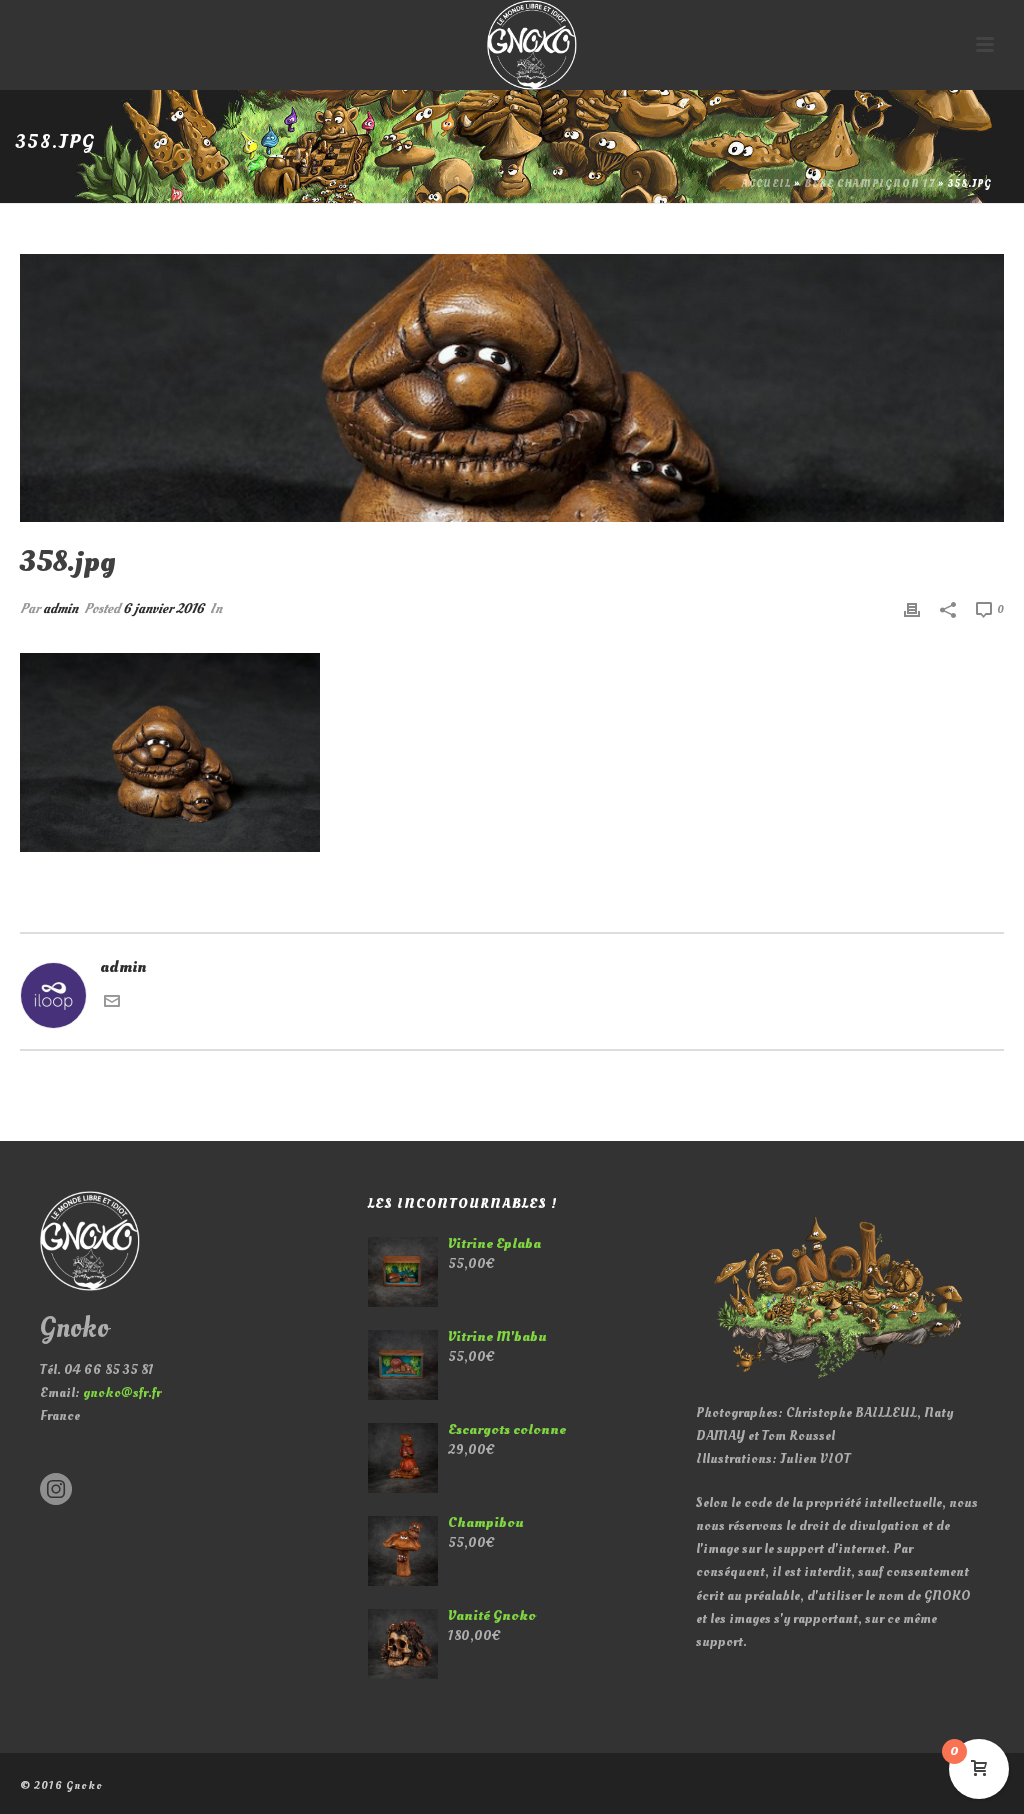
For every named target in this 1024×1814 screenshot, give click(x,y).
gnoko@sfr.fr (122, 1392)
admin (60, 608)
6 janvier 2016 (163, 608)
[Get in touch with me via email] (112, 1004)
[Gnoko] (512, 45)
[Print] (912, 608)
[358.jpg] (512, 388)
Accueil (766, 184)
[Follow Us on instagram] (56, 1490)
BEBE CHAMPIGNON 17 (869, 184)
